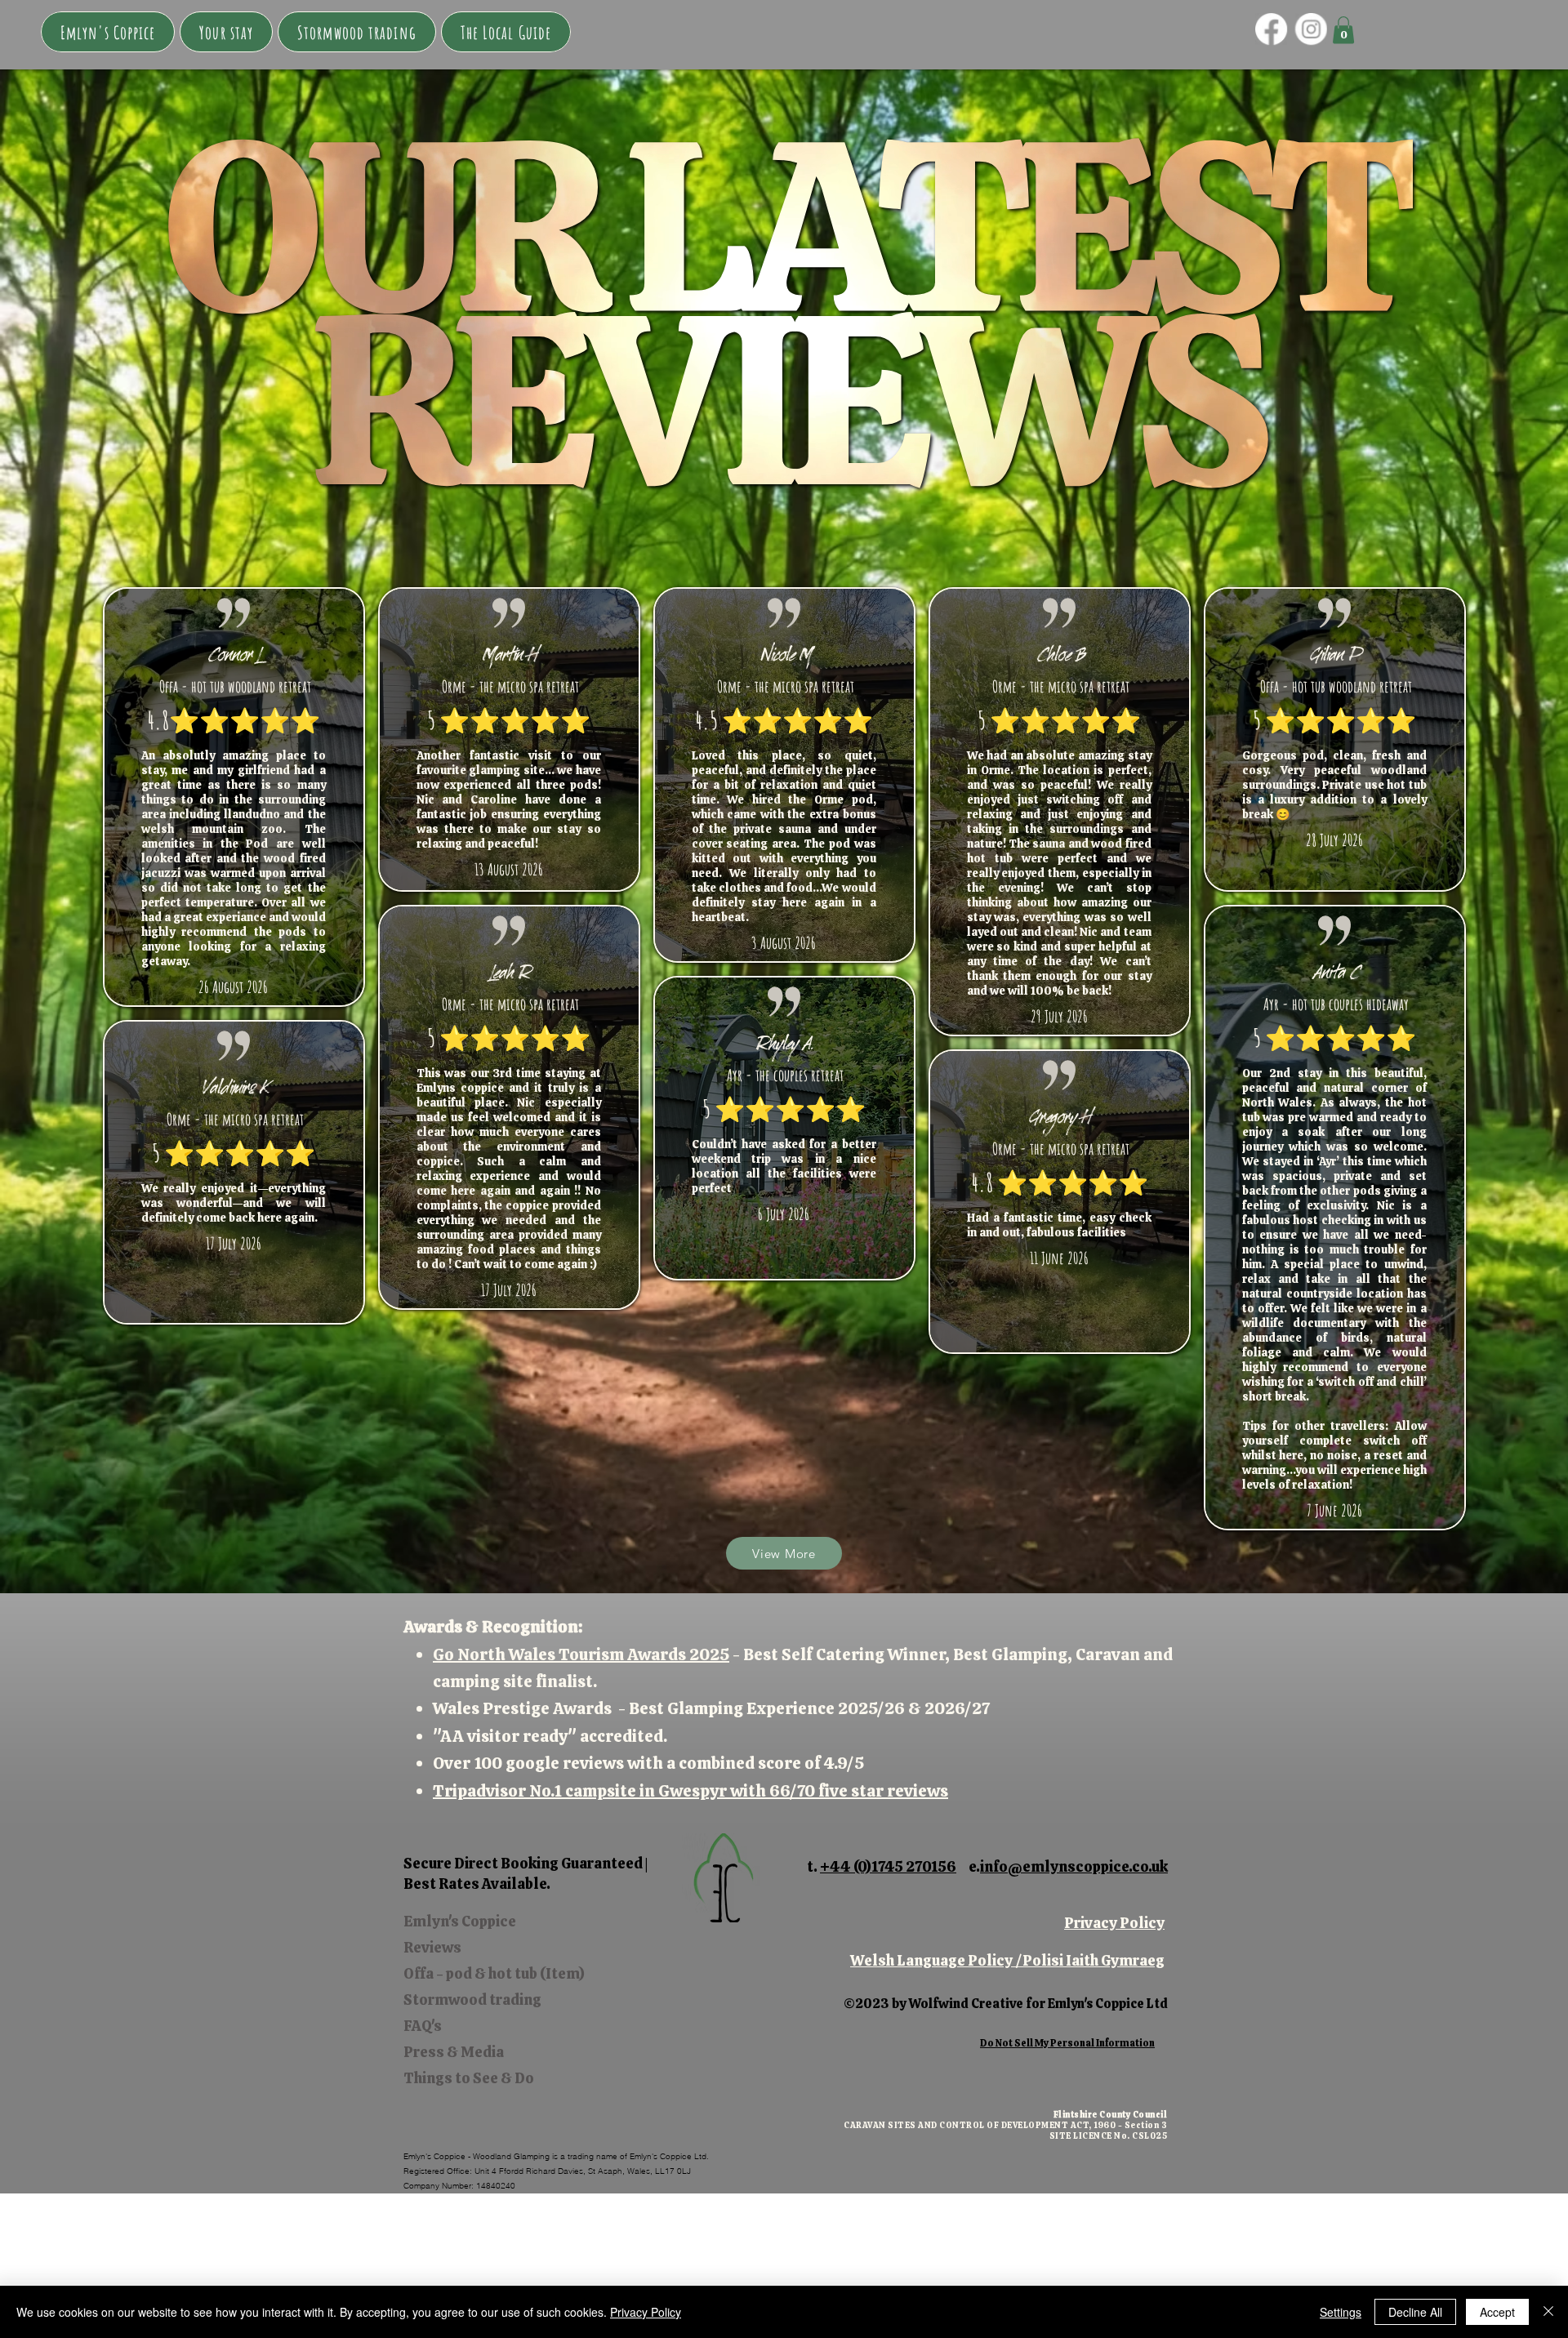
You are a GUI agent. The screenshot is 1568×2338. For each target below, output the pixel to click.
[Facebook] (1271, 29)
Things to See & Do (469, 2078)
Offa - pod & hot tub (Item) (494, 1973)
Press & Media (454, 2052)
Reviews (432, 1947)
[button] (226, 32)
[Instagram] (1311, 29)
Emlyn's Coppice (460, 1921)
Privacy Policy (1114, 1923)
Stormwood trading (472, 2000)
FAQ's (423, 2026)
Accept (1497, 2312)
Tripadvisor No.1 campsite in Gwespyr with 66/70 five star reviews (690, 1791)
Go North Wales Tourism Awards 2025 (581, 1654)
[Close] (1548, 2312)
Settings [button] (1341, 2312)
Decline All (1415, 2312)
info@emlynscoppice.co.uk (1074, 1866)
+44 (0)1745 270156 (888, 1866)
